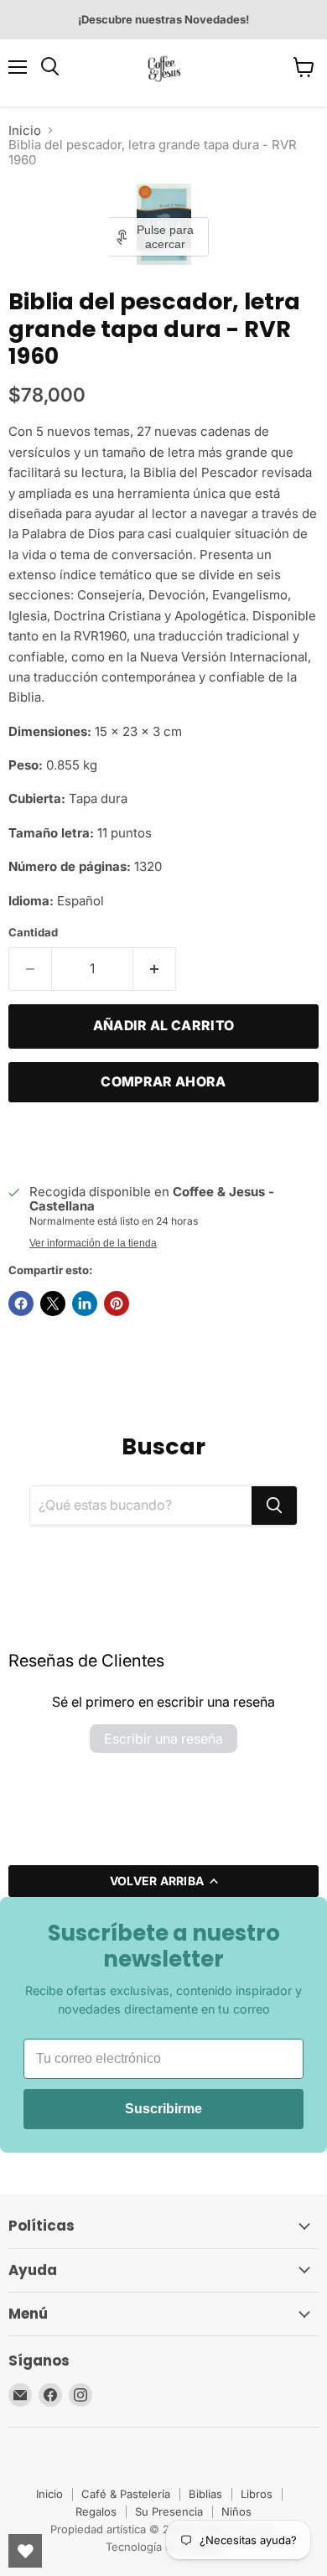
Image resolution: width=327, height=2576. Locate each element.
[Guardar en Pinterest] (117, 1304)
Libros (257, 2494)
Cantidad (33, 933)
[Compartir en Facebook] (21, 1304)
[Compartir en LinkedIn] (85, 1304)
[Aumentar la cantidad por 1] (155, 969)
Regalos (96, 2511)
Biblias (205, 2494)
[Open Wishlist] (25, 2551)
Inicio (25, 130)
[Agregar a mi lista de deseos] (25, 1141)
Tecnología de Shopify (163, 2547)
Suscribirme (163, 2109)
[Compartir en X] (53, 1304)
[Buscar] (274, 1506)
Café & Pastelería (126, 2494)
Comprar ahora (163, 1082)
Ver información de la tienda (93, 1243)
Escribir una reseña (163, 1739)
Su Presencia (169, 2511)
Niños (236, 2511)
